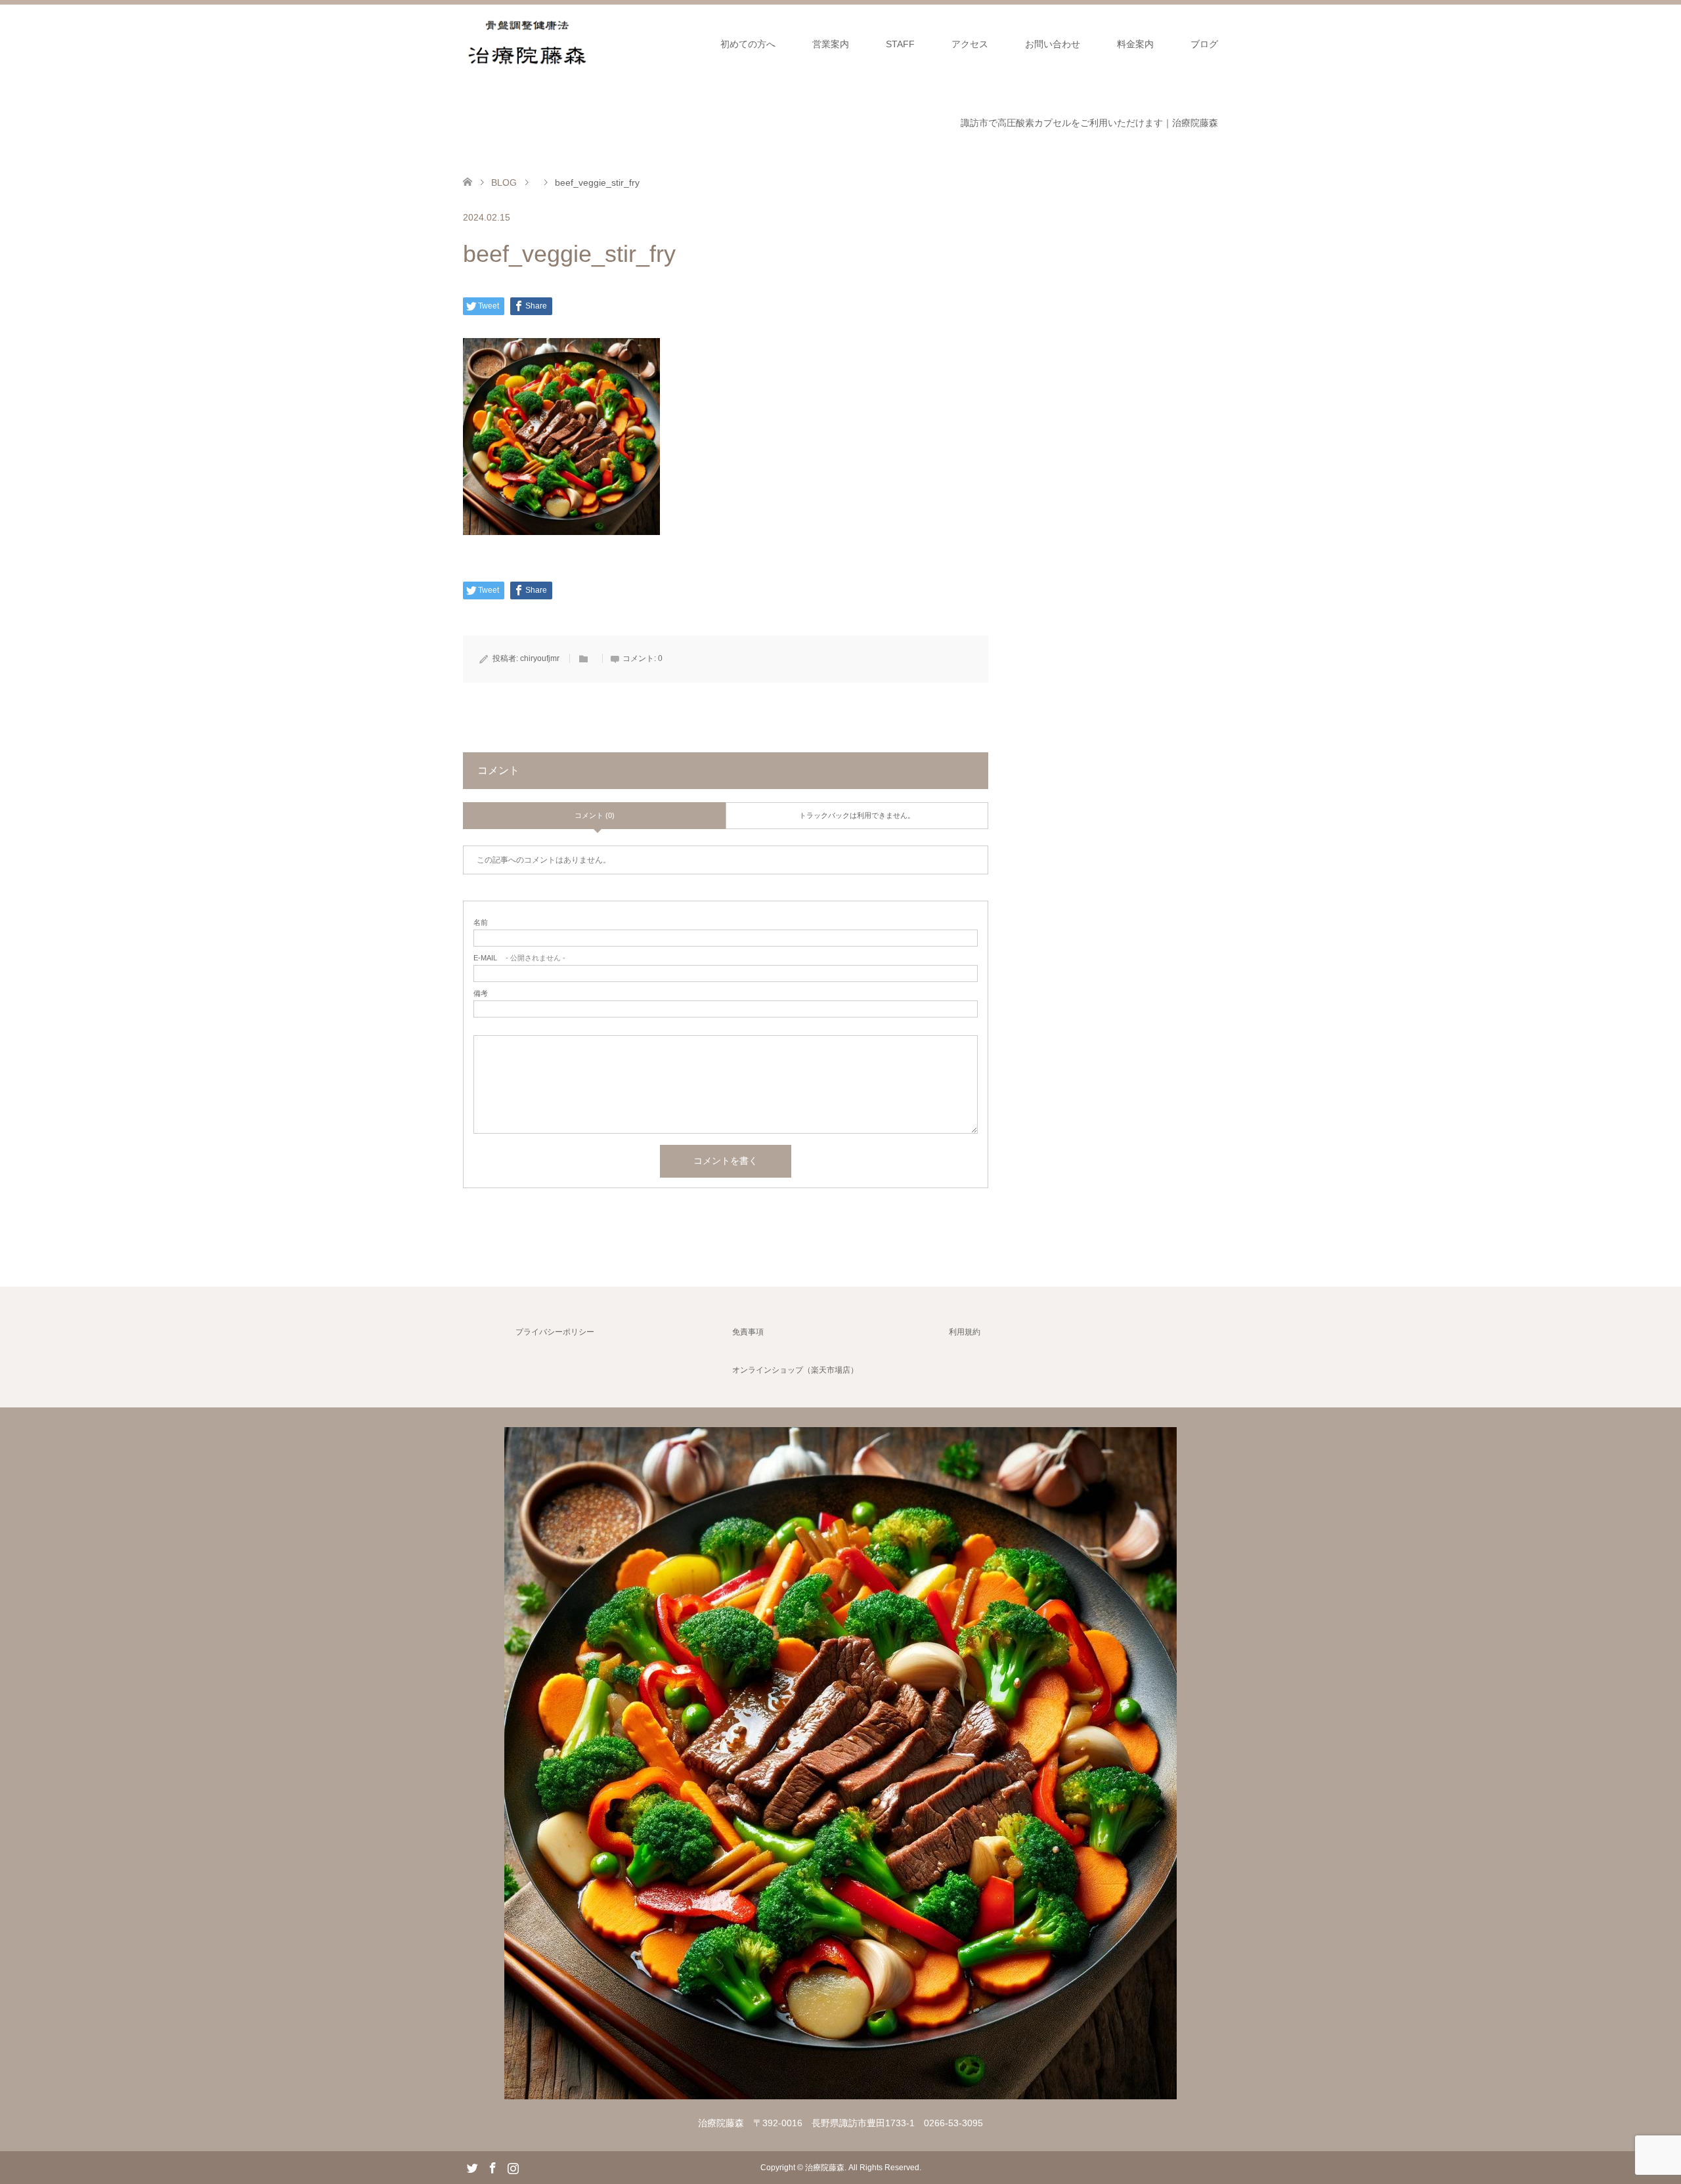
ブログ (1204, 44)
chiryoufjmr (540, 658)
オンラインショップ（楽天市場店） (795, 1370)
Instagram (513, 2167)
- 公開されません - (519, 958)
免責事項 (748, 1332)
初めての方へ (748, 44)
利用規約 (965, 1332)
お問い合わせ (1053, 44)
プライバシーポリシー (555, 1332)
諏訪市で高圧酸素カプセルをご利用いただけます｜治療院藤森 (1089, 123)
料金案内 (1135, 44)
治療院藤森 (825, 2168)
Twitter (472, 2167)
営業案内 (831, 44)
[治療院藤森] (840, 2094)
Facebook (492, 2167)
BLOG (504, 182)
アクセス (970, 44)
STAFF (900, 44)
